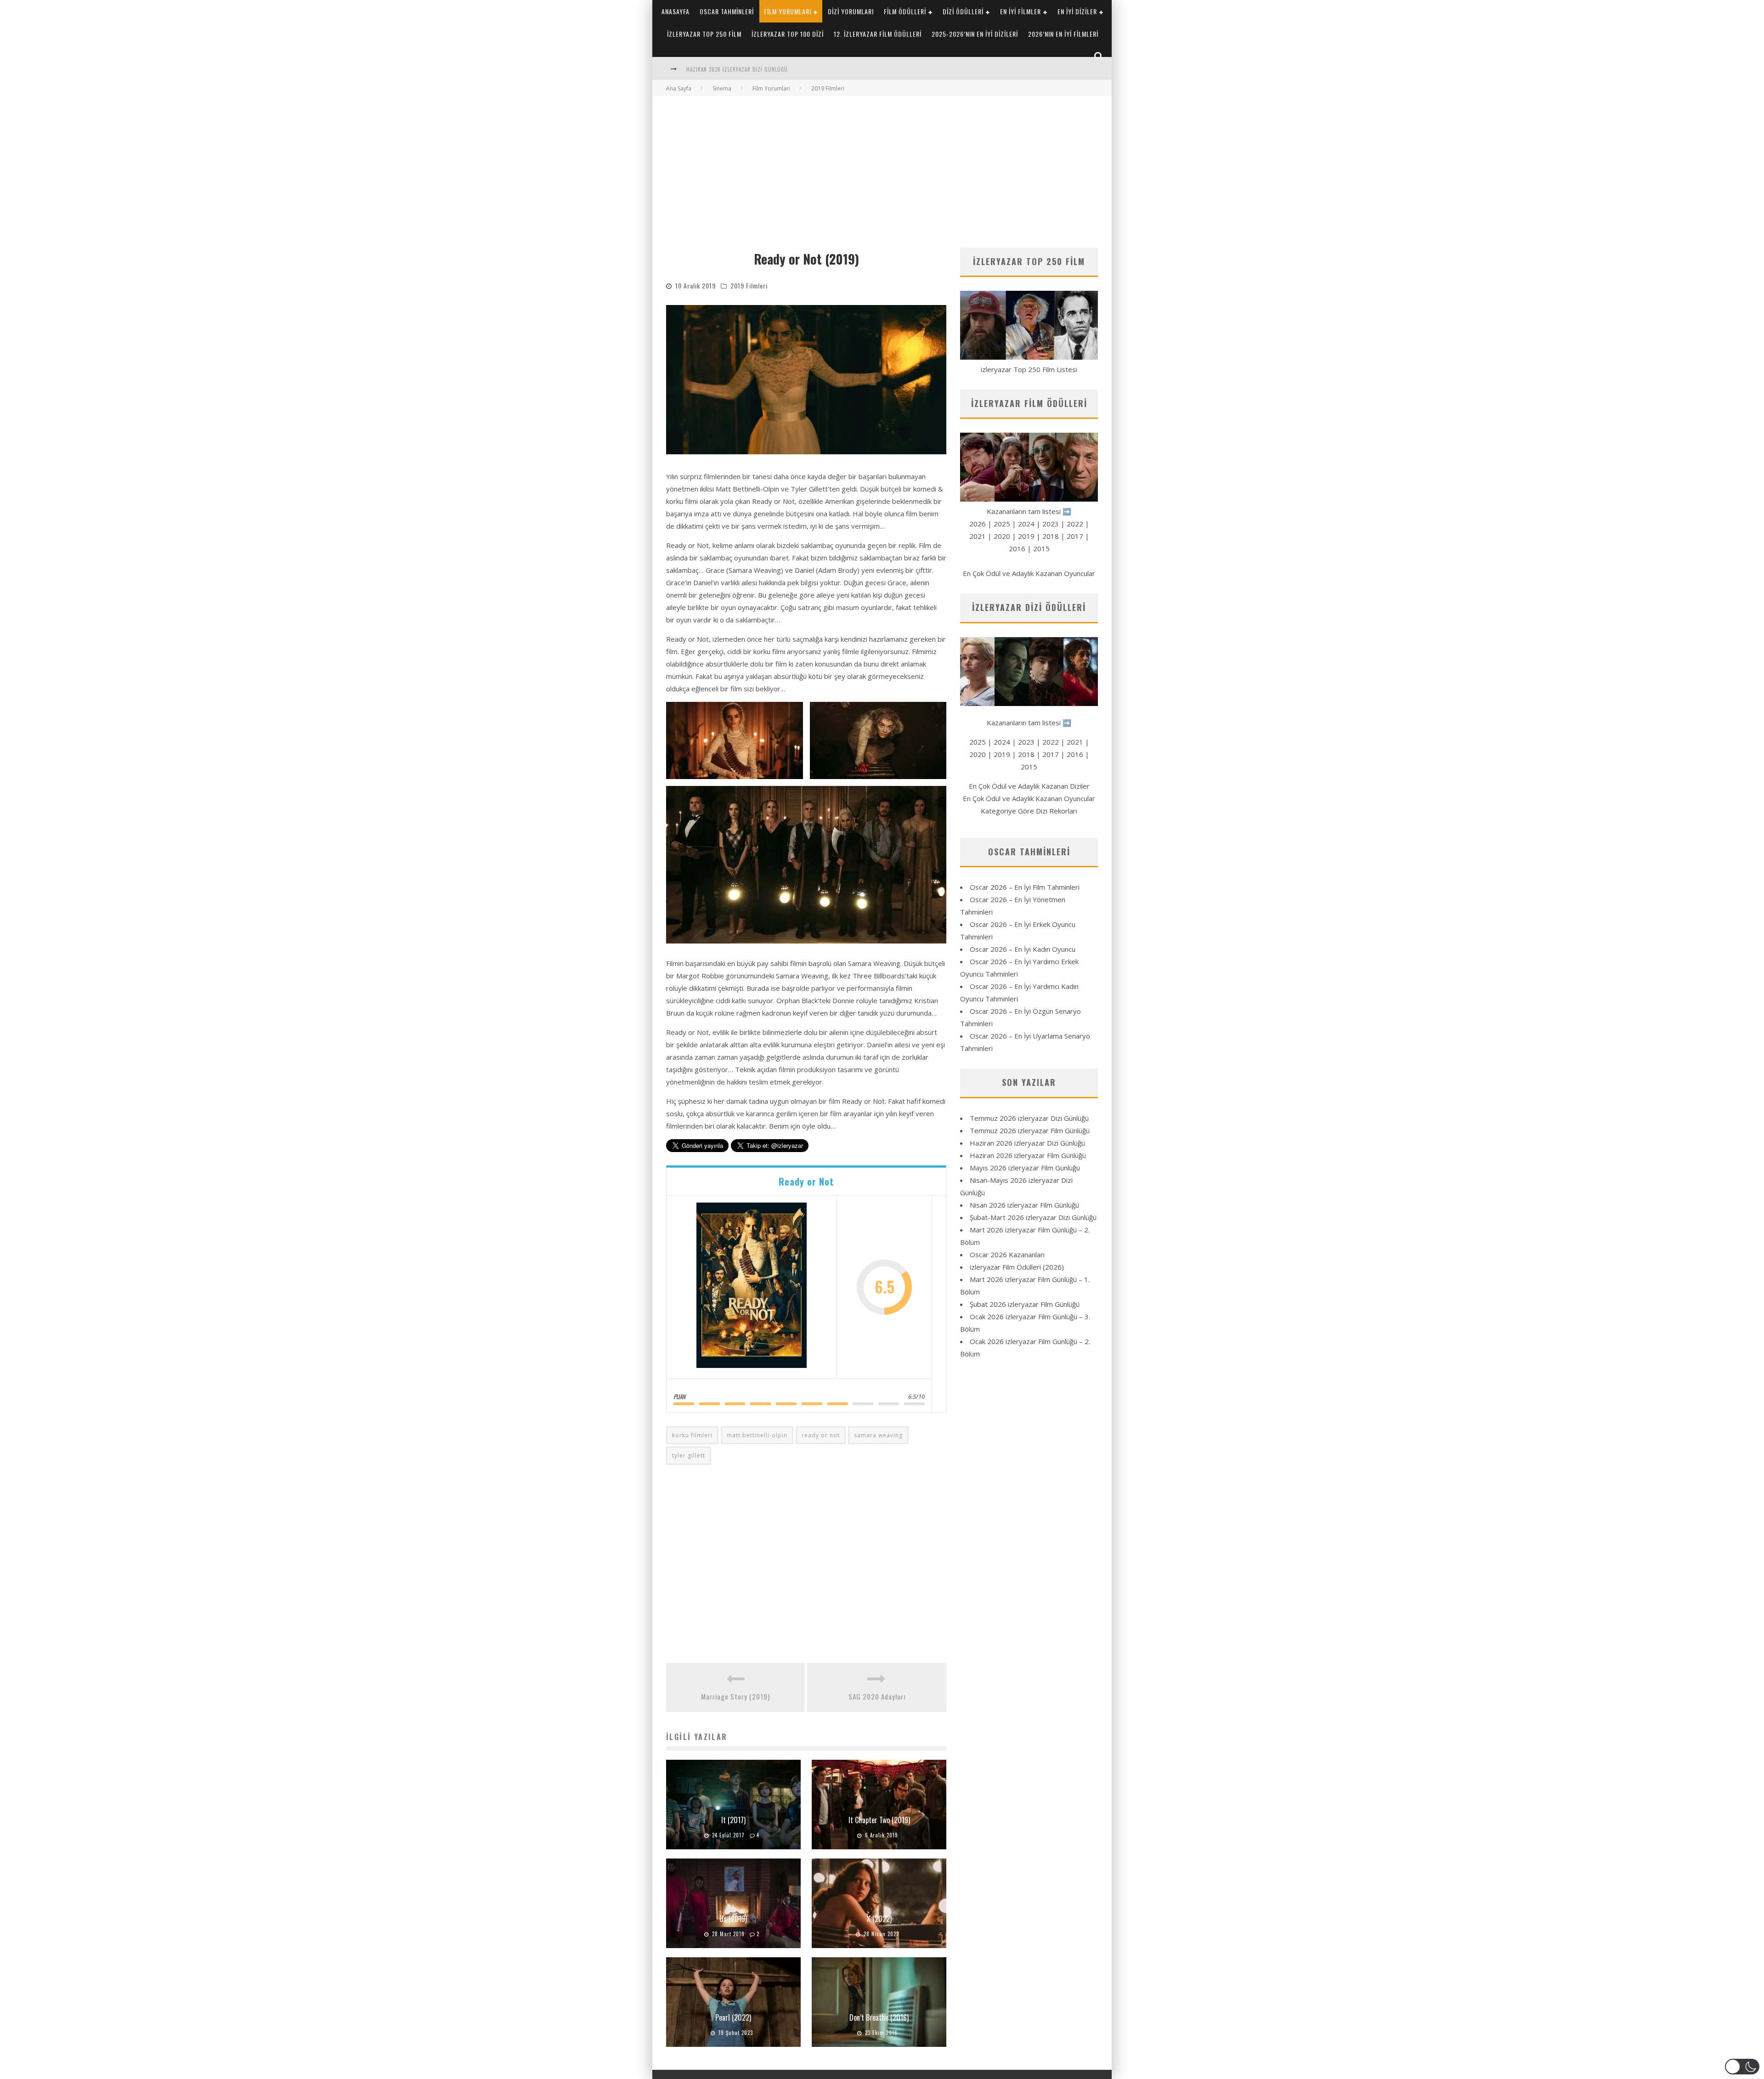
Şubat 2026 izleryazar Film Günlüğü (1025, 1304)
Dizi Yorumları (851, 11)
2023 (1051, 524)
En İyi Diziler (1077, 11)
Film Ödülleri (905, 11)
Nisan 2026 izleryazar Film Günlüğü (1024, 1205)
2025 (1002, 524)
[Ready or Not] (752, 1287)
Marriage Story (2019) (735, 1696)
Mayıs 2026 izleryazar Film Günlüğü (1025, 1168)
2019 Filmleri (749, 285)
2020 (1002, 536)
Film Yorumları (788, 11)
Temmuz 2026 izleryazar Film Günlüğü (1030, 1130)
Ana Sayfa (679, 88)
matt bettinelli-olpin (757, 1435)
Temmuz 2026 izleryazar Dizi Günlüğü (1029, 1118)
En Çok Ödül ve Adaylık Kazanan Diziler (1029, 786)
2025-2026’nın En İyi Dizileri (975, 34)
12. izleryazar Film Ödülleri (878, 34)
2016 (1017, 548)
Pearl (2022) (733, 2017)
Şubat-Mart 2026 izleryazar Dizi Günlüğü (1033, 1217)
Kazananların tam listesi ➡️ (1029, 723)
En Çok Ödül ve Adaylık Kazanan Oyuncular (1029, 573)
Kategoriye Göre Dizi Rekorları (1029, 811)
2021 (978, 536)
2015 (1041, 548)
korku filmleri (692, 1435)
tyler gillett (689, 1455)
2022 (1075, 524)
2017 (1075, 536)
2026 (978, 524)
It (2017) (733, 1820)
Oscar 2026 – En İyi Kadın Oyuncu (1023, 949)
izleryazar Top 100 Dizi (788, 34)
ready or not (821, 1435)
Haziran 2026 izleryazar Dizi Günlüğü (1027, 1143)
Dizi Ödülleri (963, 11)
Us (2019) (733, 1919)
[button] (735, 740)
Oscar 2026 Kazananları (1007, 1254)
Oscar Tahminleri (727, 11)
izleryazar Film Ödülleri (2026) (1017, 1267)
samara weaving (878, 1435)
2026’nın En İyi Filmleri (1063, 34)
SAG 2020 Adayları (877, 1696)
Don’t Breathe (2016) (879, 2017)
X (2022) (879, 1919)
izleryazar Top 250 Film (704, 34)
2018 (1051, 536)
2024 (1026, 524)
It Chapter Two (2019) (879, 1820)
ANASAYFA (676, 11)
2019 (1026, 536)
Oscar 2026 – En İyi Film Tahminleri (1025, 887)
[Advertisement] (882, 165)
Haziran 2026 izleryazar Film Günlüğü (737, 69)
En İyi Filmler (1021, 11)
